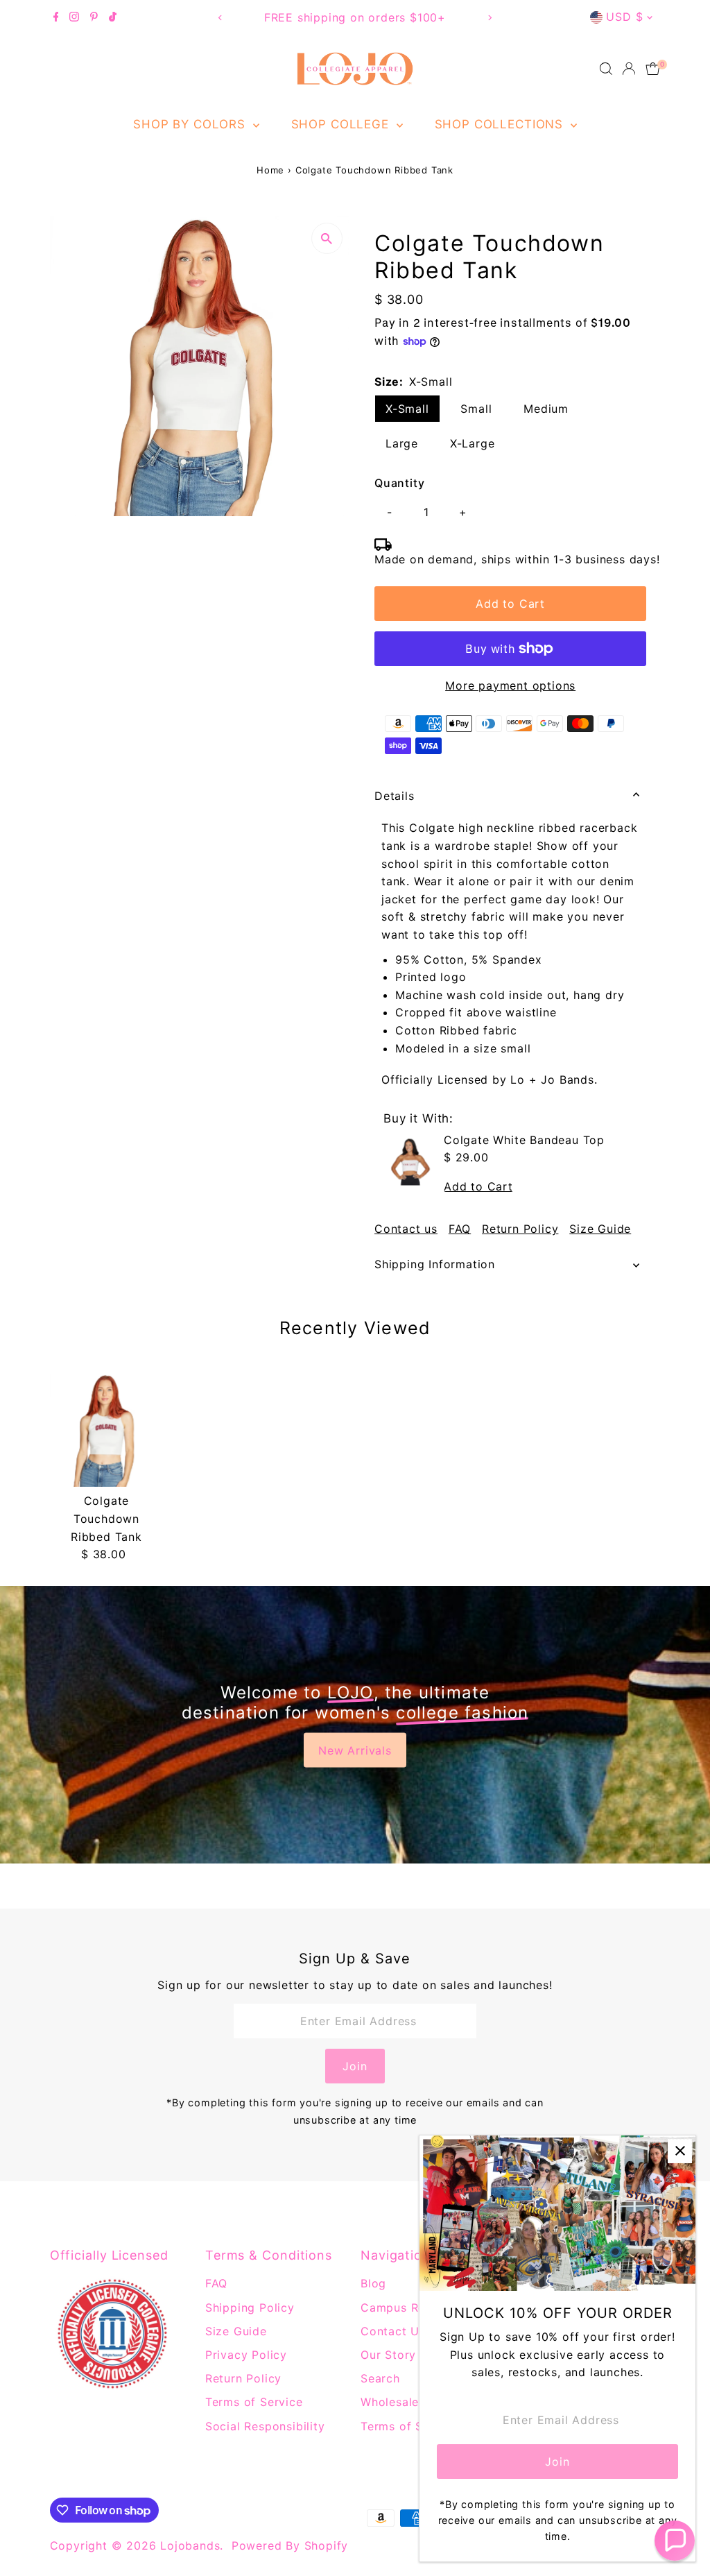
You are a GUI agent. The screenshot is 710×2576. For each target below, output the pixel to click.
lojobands (190, 2545)
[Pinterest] (94, 17)
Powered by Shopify (290, 2545)
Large (402, 443)
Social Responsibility (265, 2426)
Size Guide (600, 1229)
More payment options (510, 685)
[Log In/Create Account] (629, 69)
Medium (546, 409)
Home (270, 170)
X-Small (407, 409)
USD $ (624, 17)
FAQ (460, 1229)
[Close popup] (680, 2151)
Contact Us (393, 2331)
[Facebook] (56, 17)
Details (395, 796)
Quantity (399, 483)
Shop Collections (501, 124)
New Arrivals (355, 1750)
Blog (373, 2283)
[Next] (489, 18)
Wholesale (390, 2402)
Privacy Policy (246, 2355)
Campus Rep (397, 2308)
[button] (675, 2541)
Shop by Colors (191, 124)
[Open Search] (606, 69)
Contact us (406, 1229)
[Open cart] (653, 69)
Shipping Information (435, 1264)
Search (380, 2378)
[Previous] (221, 18)
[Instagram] (74, 17)
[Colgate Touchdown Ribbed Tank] (106, 1430)
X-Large (473, 443)
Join (355, 2066)
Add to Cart (510, 604)
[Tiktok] (113, 17)
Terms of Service (254, 2402)
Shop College (342, 124)
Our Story (388, 2355)
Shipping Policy (250, 2308)
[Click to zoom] (327, 238)
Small (476, 409)
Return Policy (520, 1229)
